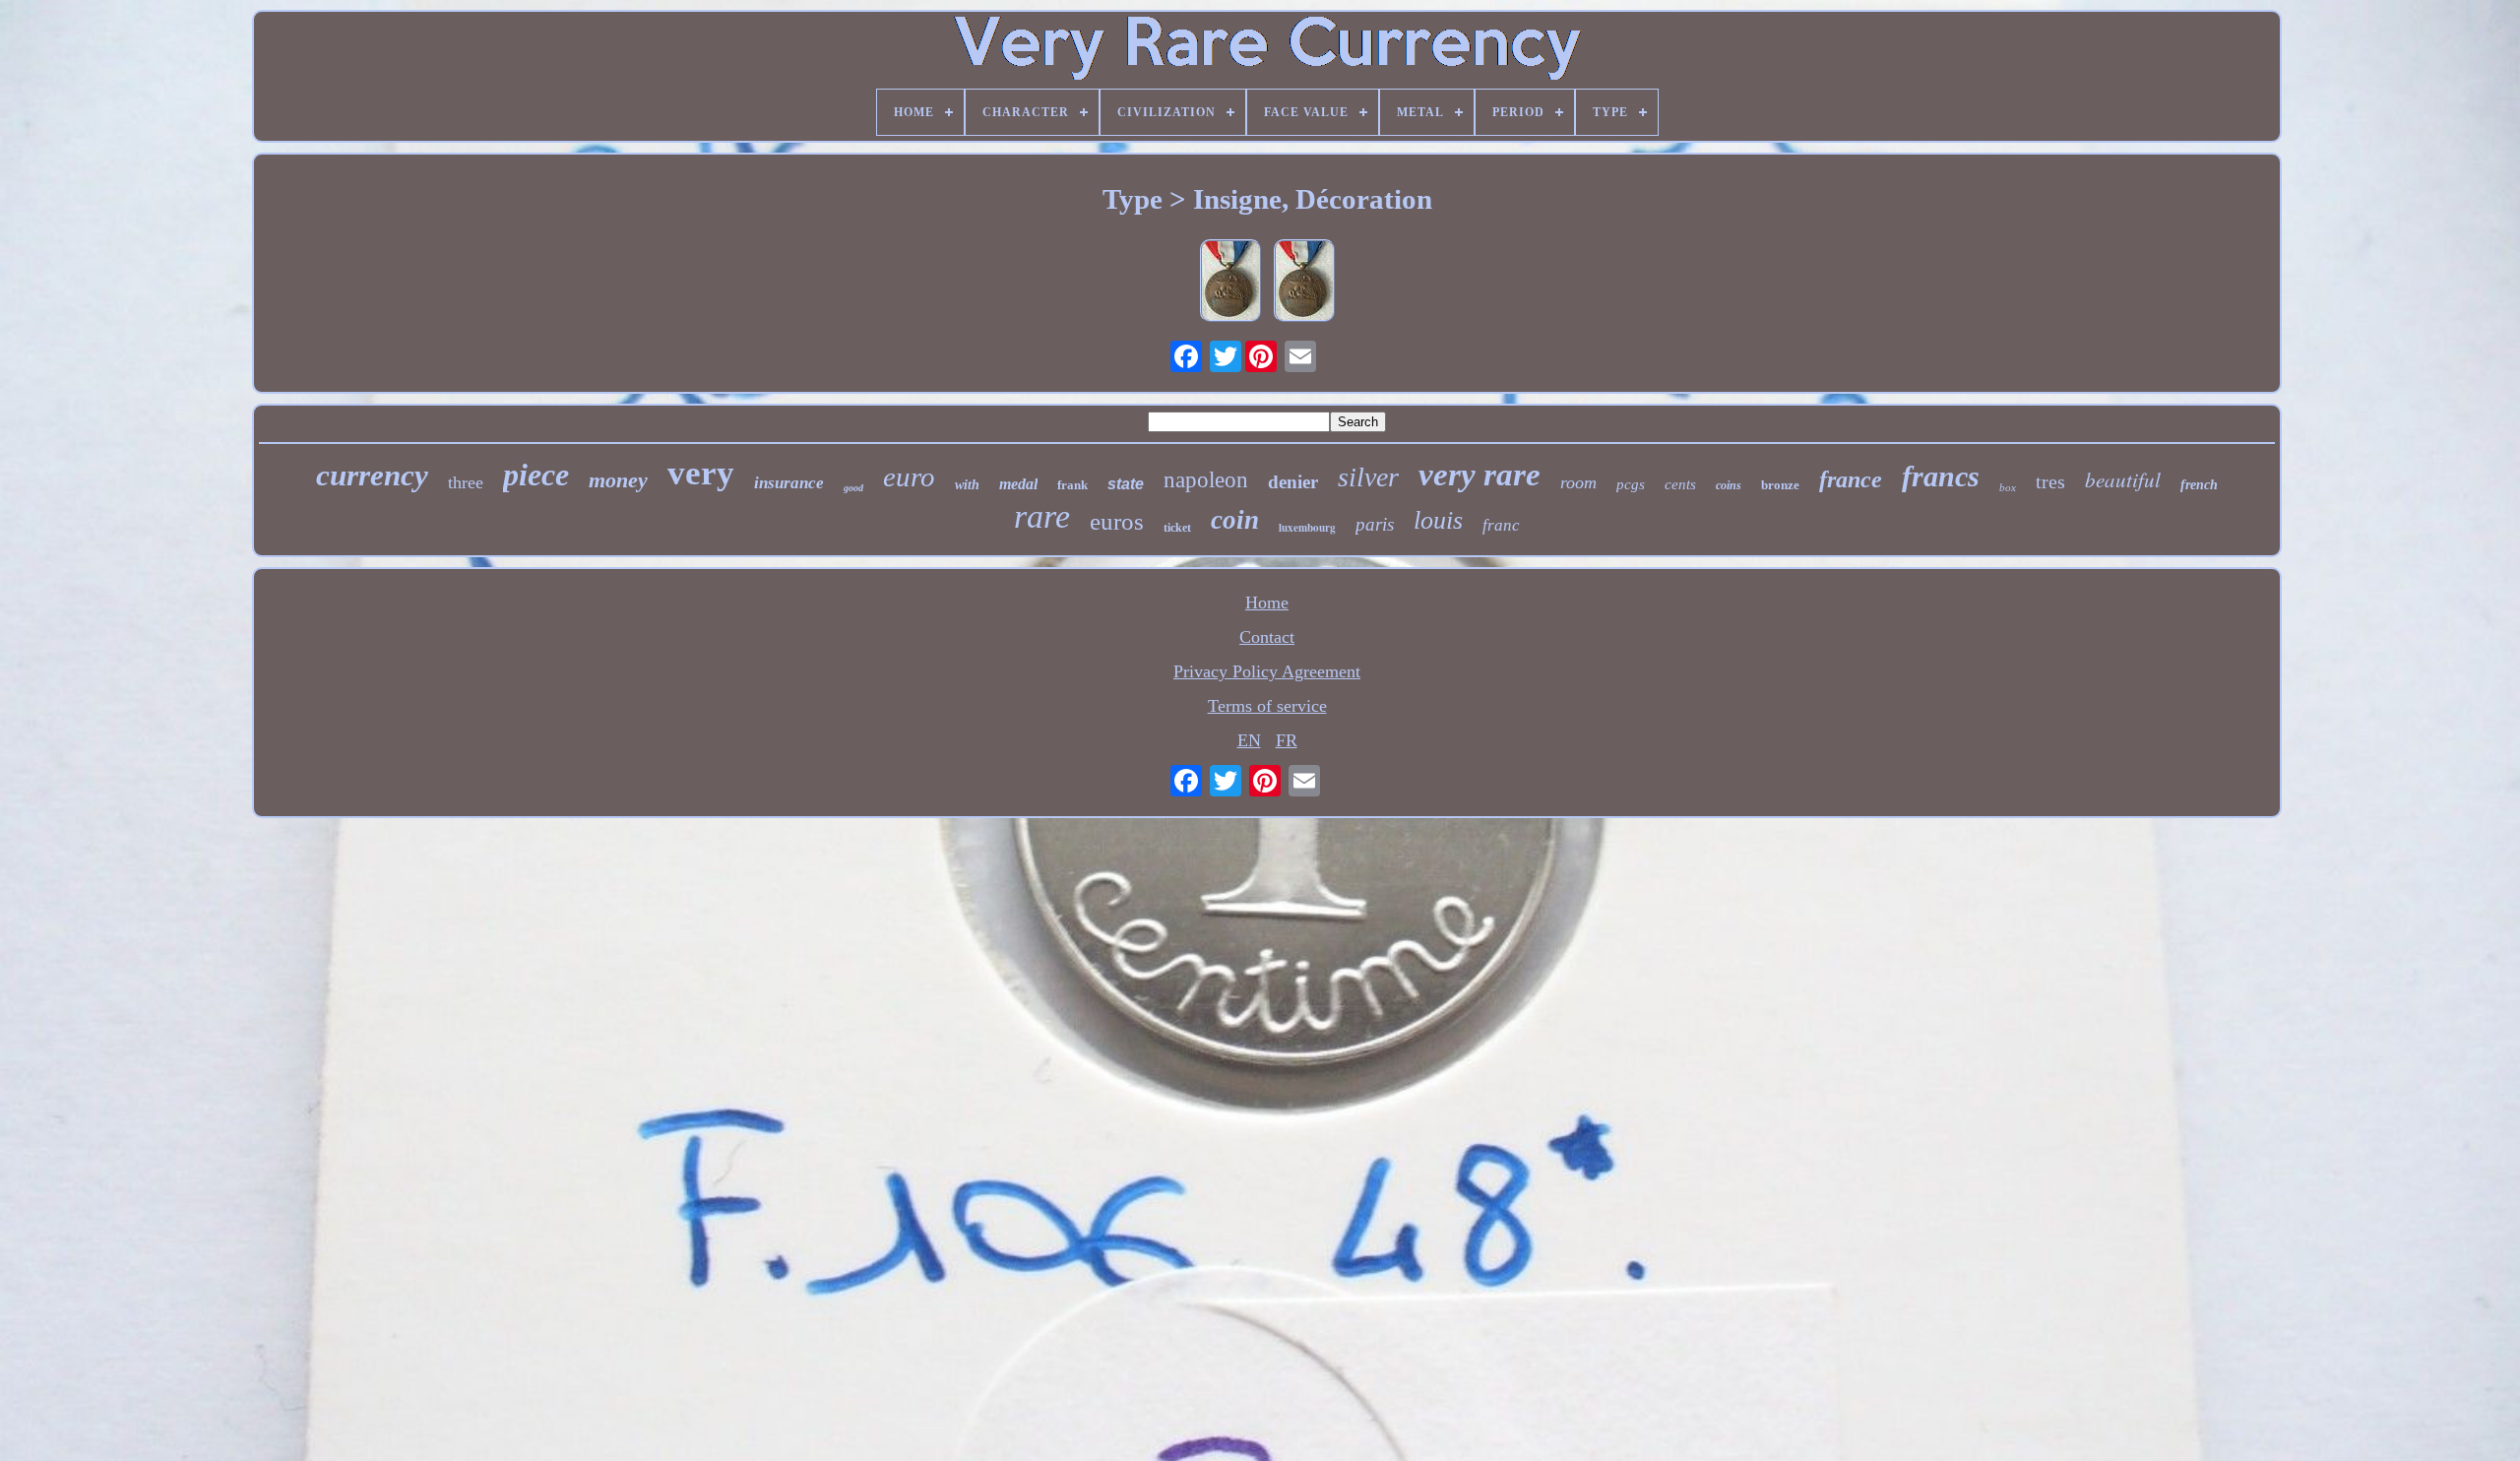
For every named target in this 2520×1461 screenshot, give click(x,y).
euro (909, 476)
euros (1117, 521)
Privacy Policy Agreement (1267, 671)
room (1578, 482)
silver (1368, 477)
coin (1235, 520)
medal (1018, 484)
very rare (1480, 475)
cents (1680, 484)
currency (372, 475)
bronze (1780, 485)
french (2199, 485)
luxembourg (1307, 528)
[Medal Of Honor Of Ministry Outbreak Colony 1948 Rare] (1230, 283)
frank (1072, 485)
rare (1042, 516)
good (853, 488)
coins (1729, 485)
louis (1438, 520)
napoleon (1206, 480)
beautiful (2123, 479)
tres (2050, 481)
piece (536, 475)
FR (1287, 740)
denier (1293, 482)
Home (1267, 603)
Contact (1267, 637)
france (1851, 479)
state (1126, 484)
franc (1501, 525)
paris (1375, 524)
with (967, 485)
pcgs (1631, 484)
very (701, 473)
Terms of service (1267, 706)
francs (1941, 476)
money (618, 480)
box (2008, 487)
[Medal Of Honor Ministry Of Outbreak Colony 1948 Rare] (1304, 283)
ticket (1177, 528)
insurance (789, 483)
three (466, 482)
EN (1249, 740)
